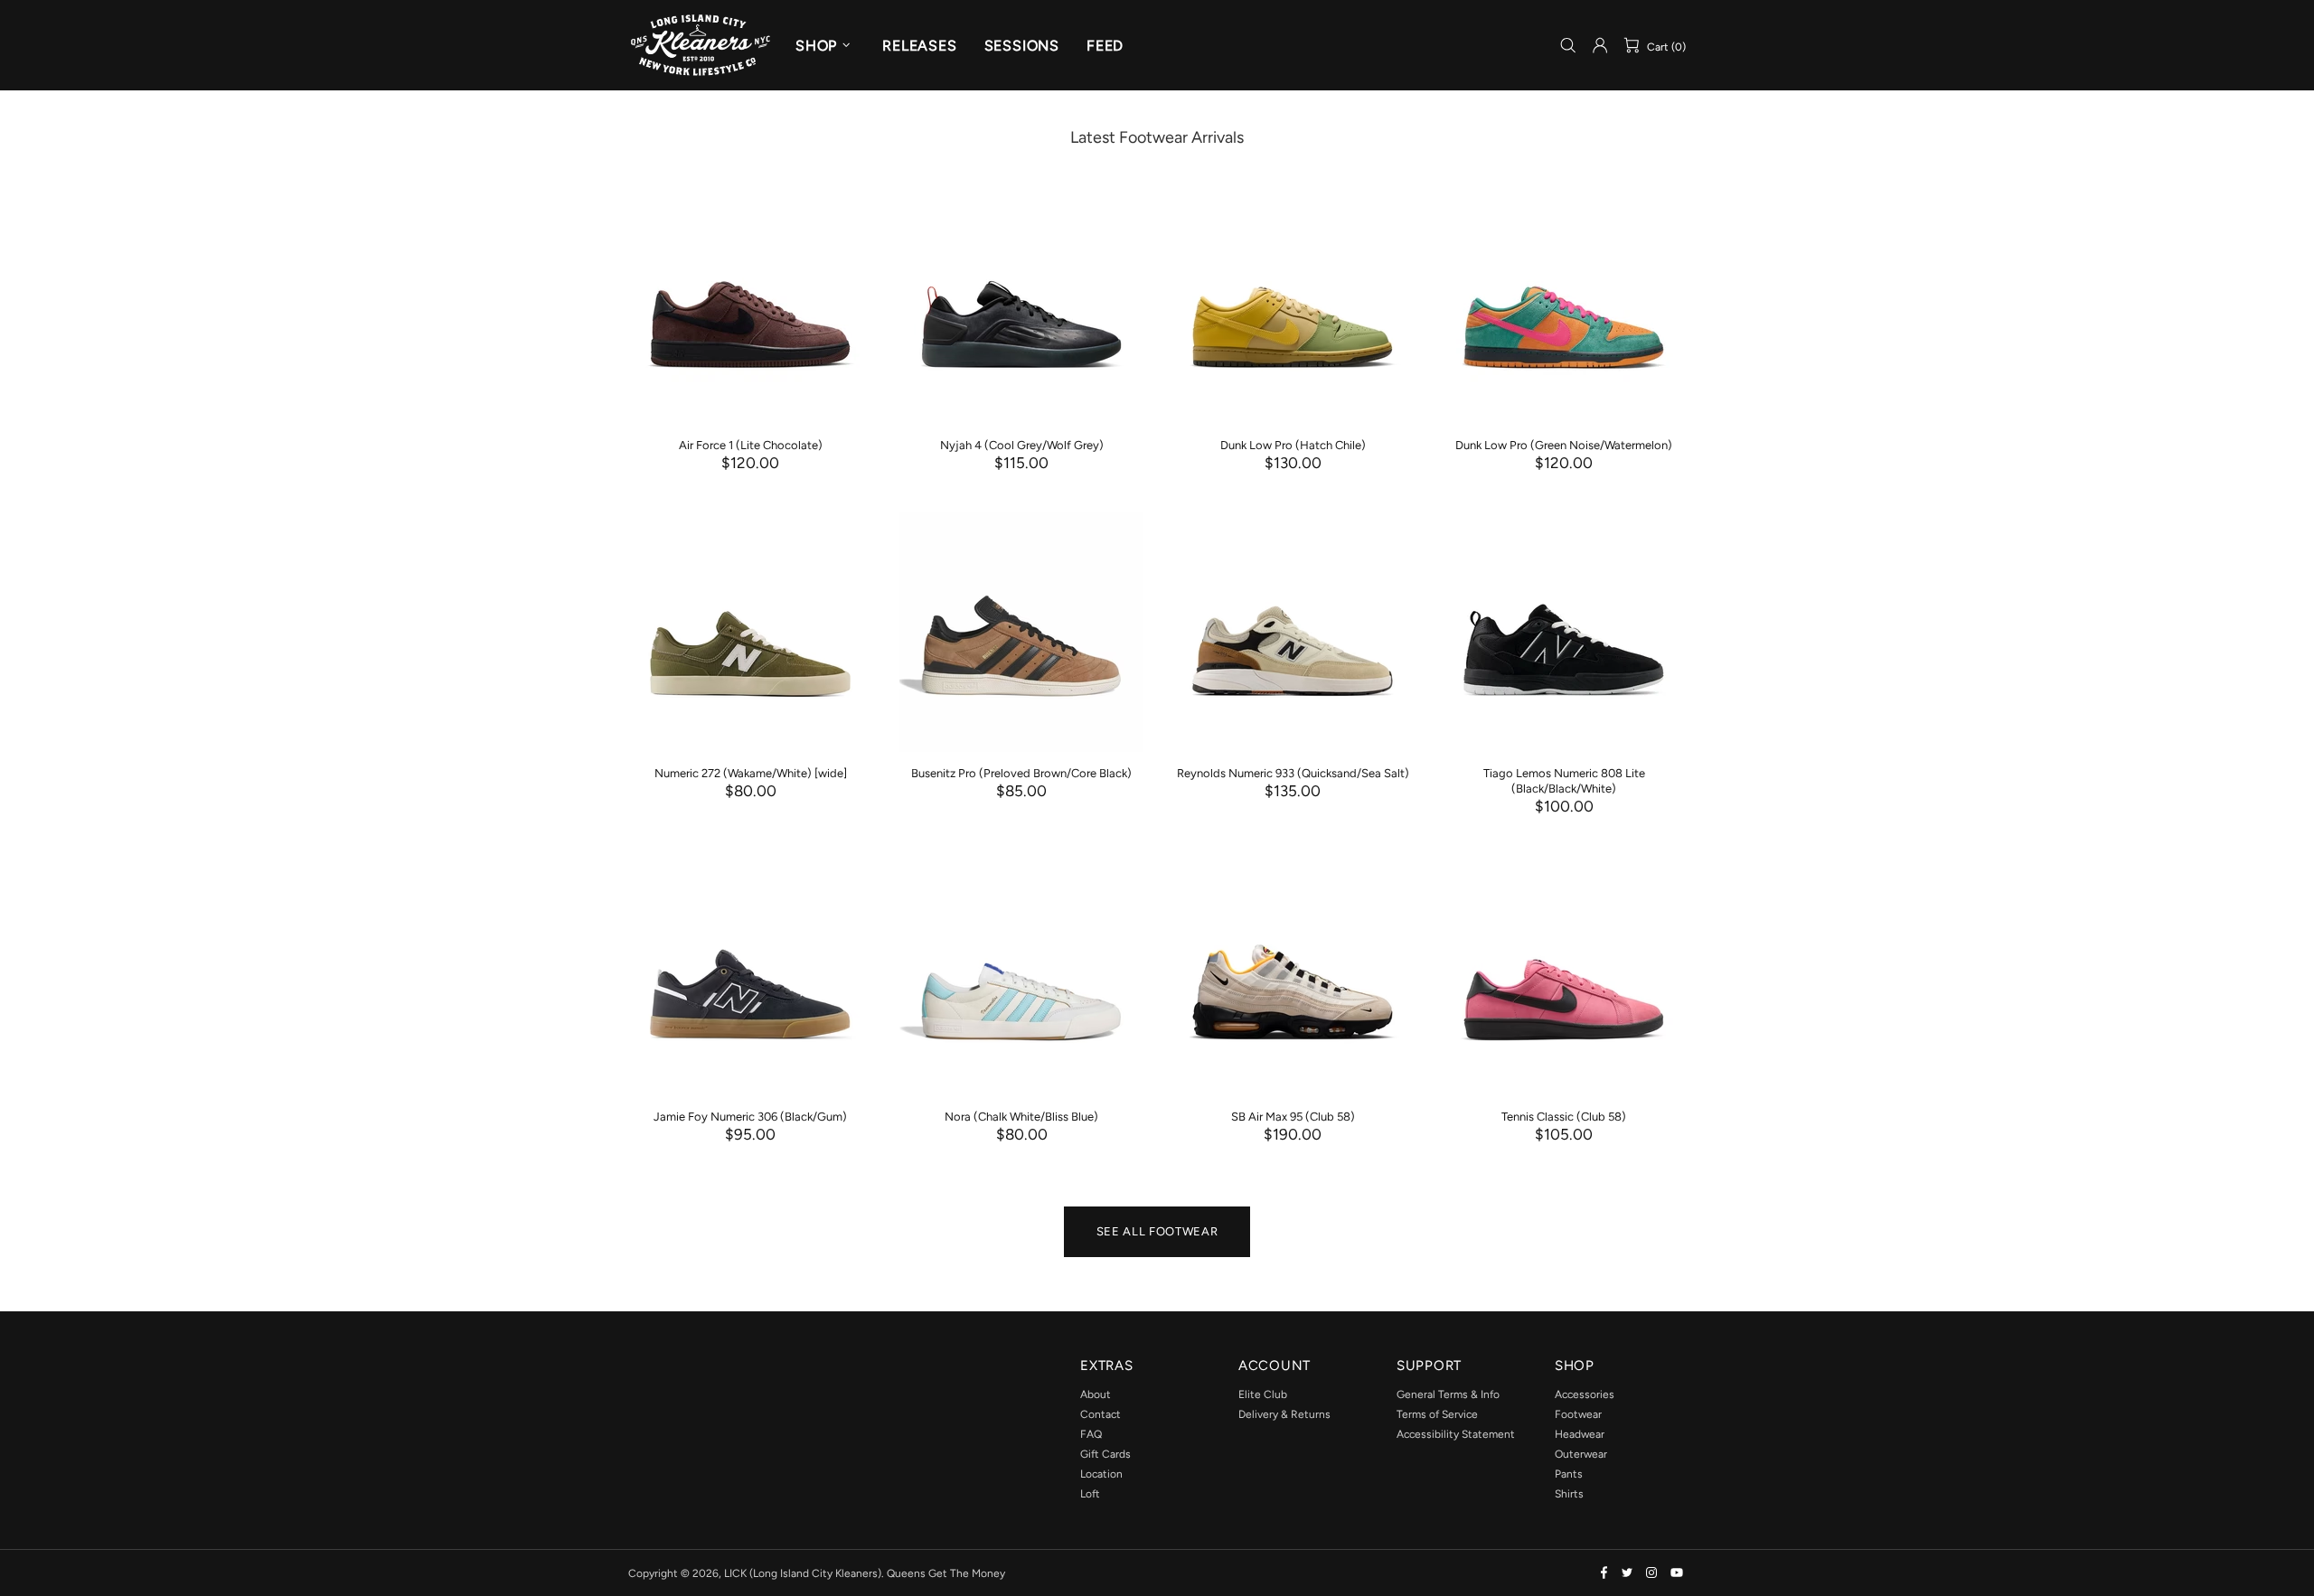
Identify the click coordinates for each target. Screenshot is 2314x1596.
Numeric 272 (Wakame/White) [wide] (751, 773)
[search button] (1568, 46)
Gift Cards (1105, 1454)
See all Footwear (1157, 1231)
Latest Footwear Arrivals (1157, 137)
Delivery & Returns (1284, 1414)
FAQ (1091, 1434)
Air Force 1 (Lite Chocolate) (751, 445)
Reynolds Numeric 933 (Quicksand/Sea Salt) (1293, 773)
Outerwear (1581, 1454)
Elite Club (1263, 1394)
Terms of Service (1437, 1414)
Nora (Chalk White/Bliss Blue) (1021, 1117)
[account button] (1600, 45)
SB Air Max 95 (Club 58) (1293, 1117)
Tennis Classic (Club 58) (1564, 1117)
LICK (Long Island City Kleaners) (701, 45)
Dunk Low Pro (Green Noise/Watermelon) (1564, 445)
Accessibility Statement (1456, 1434)
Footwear (1578, 1414)
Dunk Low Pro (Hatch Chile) (1293, 445)
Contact (1101, 1414)
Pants (1569, 1474)
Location (1101, 1474)
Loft (1090, 1494)
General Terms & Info (1448, 1394)
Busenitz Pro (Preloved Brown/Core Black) (1021, 773)
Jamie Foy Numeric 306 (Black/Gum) (750, 1117)
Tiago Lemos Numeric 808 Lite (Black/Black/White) (1564, 781)
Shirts (1569, 1494)
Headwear (1580, 1434)
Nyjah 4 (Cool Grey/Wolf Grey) (1022, 445)
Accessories (1585, 1394)
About (1096, 1394)
